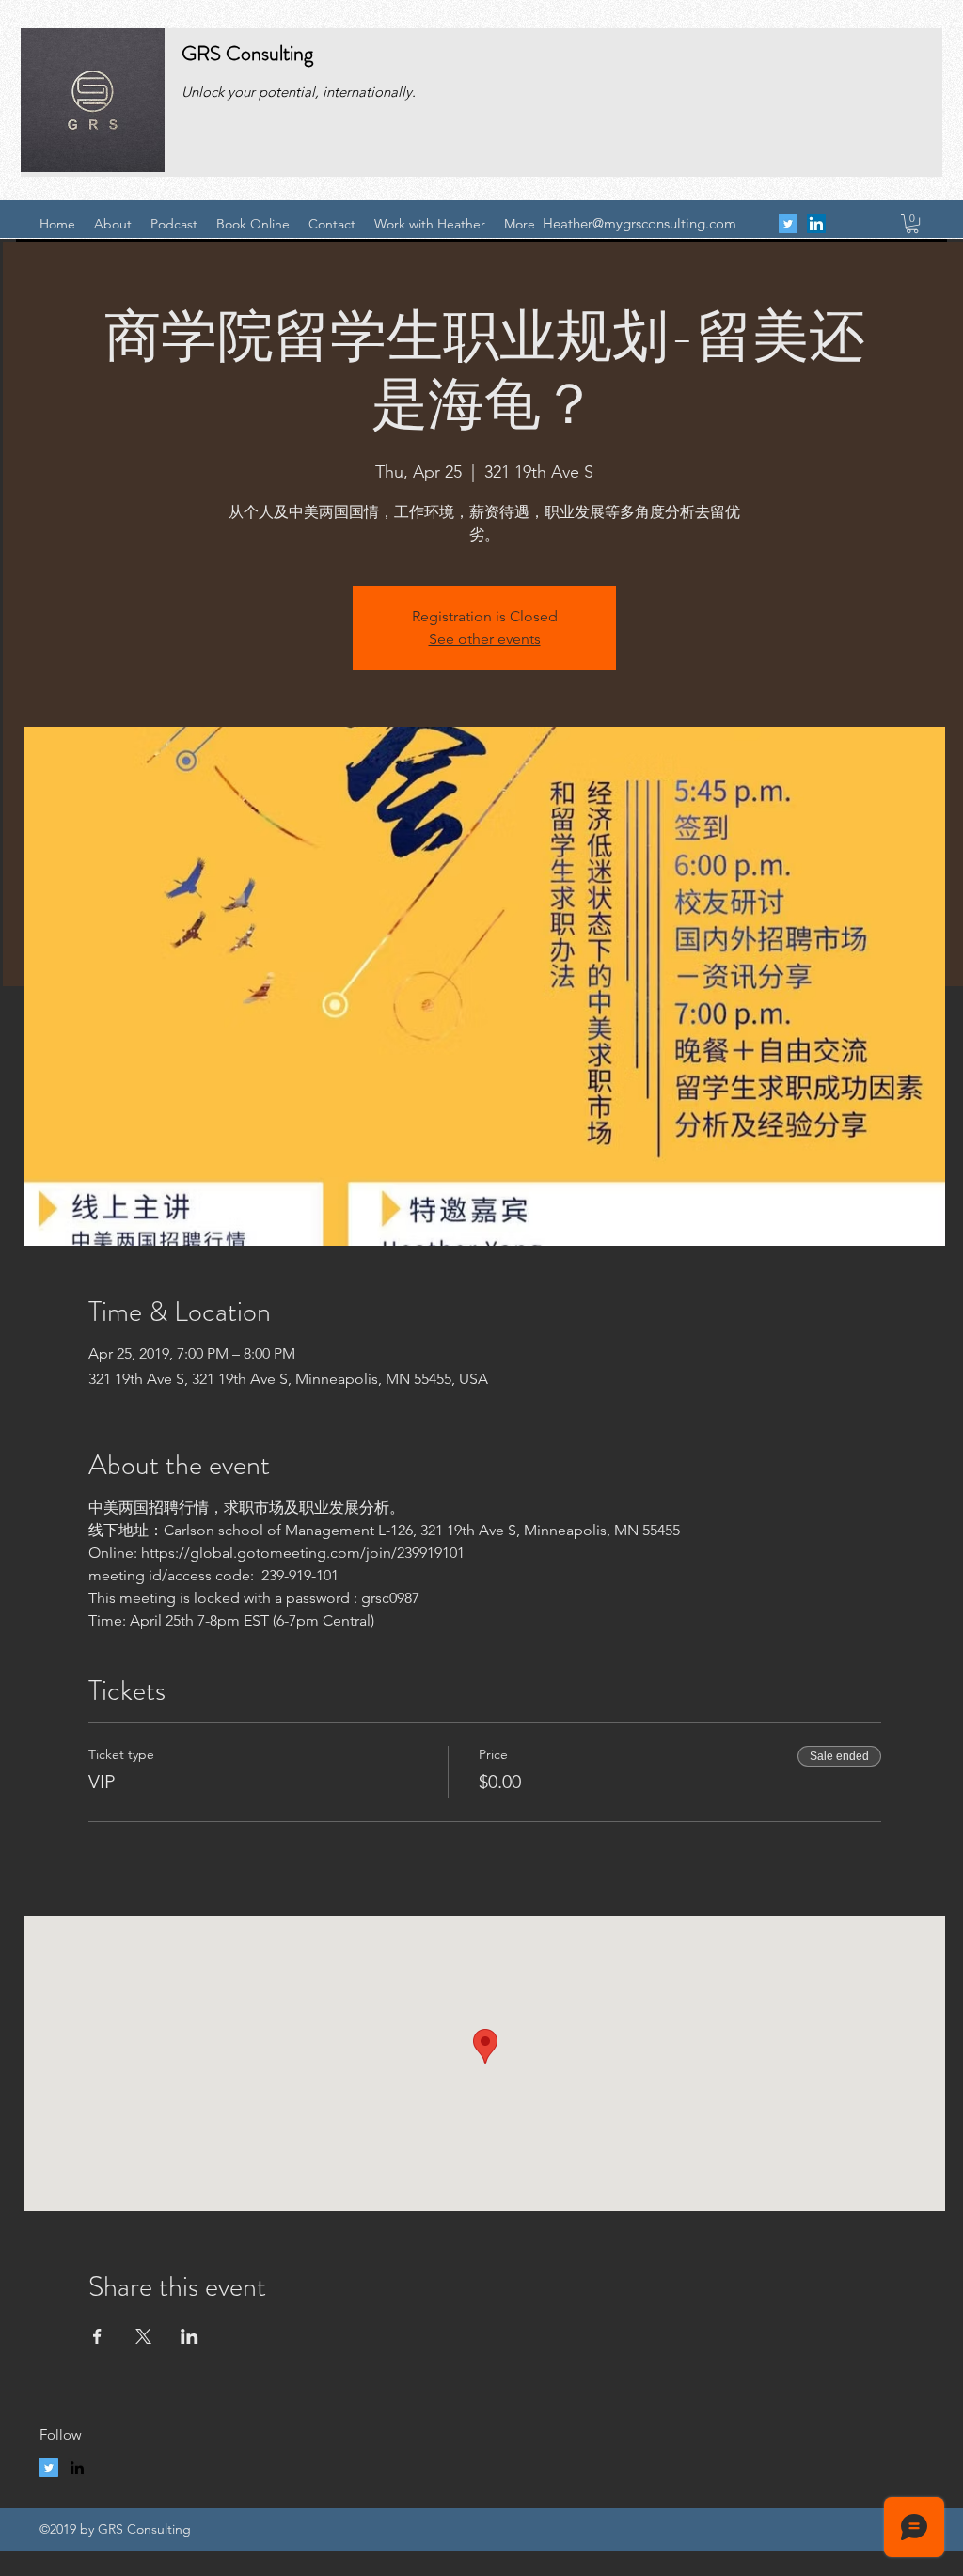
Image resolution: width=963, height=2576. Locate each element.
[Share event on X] (143, 2336)
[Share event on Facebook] (97, 2336)
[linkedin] (816, 224)
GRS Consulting (247, 53)
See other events (485, 639)
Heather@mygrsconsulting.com (639, 223)
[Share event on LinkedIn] (189, 2336)
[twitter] (788, 224)
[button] (912, 224)
